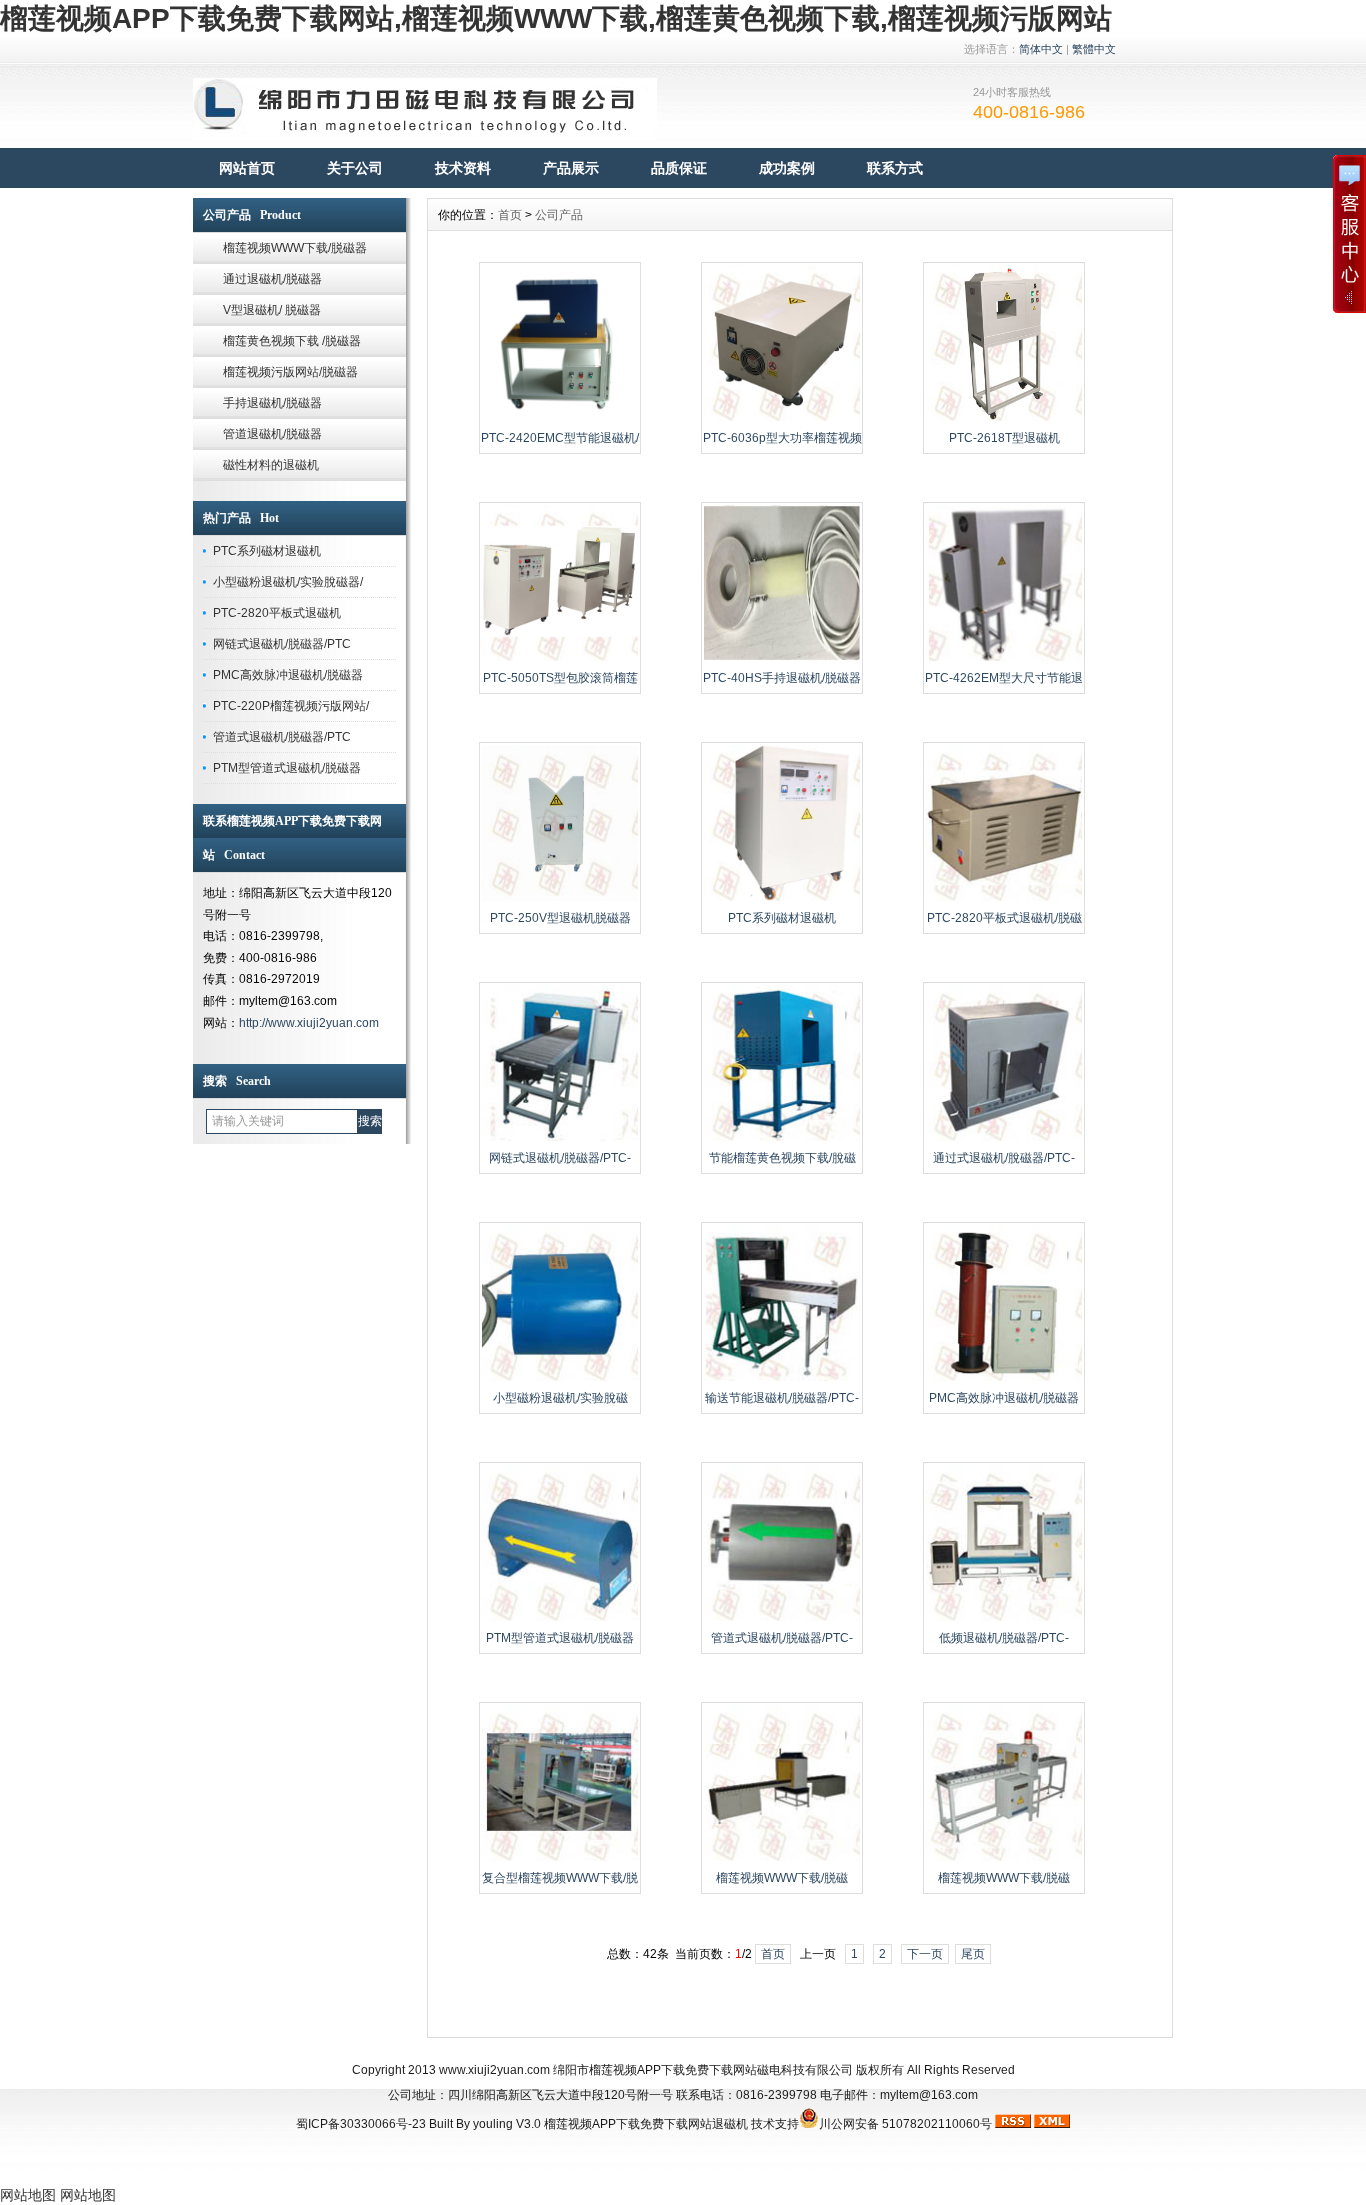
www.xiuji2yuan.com (494, 2070)
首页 (510, 215)
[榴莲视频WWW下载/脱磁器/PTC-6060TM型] (782, 1859)
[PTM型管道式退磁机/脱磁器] (560, 1619)
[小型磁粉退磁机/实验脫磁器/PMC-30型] (560, 1379)
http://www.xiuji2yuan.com (309, 1023)
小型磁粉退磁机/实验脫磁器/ (288, 582)
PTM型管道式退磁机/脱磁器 (287, 768)
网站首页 (247, 168)
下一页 (925, 1954)
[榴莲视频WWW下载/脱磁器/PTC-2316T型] (1004, 1859)
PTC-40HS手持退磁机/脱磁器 (782, 678)
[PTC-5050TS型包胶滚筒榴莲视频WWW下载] (560, 659)
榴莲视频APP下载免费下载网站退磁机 (646, 2124)
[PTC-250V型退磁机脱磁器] (560, 899)
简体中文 (1041, 49)
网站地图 (28, 2195)
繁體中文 (1094, 49)
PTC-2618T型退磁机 (1004, 438)
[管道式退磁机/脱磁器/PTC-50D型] (782, 1619)
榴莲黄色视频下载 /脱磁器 (292, 341)
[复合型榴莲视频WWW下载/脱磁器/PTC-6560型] (560, 1859)
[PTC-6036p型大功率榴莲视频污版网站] (782, 419)
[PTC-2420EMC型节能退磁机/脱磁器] (560, 419)
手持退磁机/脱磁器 (272, 403)
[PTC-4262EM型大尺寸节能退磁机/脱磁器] (1004, 659)
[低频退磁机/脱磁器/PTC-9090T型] (1004, 1619)
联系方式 (895, 168)
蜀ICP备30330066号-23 (361, 2124)
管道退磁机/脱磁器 (272, 434)
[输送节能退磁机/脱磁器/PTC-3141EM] (782, 1379)
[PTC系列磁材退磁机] (782, 899)
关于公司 (355, 168)
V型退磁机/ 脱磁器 (272, 310)
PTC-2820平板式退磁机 (277, 613)
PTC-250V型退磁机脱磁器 (560, 918)
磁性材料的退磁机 (271, 465)
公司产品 (559, 215)
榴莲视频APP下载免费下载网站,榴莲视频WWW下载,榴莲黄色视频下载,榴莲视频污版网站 (556, 18)
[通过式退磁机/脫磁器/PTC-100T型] (1004, 1139)
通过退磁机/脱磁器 (272, 279)
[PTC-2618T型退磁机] (1004, 419)
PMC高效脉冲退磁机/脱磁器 (288, 675)
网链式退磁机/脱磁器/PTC (282, 644)
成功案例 (787, 168)
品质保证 (679, 168)
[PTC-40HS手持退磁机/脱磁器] (782, 659)
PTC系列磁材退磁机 (267, 551)
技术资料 (463, 168)
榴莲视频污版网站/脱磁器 (290, 372)
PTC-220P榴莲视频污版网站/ (291, 706)
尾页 (973, 1954)
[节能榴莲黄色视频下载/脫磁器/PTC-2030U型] (782, 1139)
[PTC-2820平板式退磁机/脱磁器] (1004, 899)
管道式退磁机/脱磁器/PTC (282, 737)
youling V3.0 (507, 2124)
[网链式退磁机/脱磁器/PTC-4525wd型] (560, 1139)
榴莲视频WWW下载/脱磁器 (295, 248)
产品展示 (571, 168)
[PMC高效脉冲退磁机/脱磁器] (1004, 1379)
